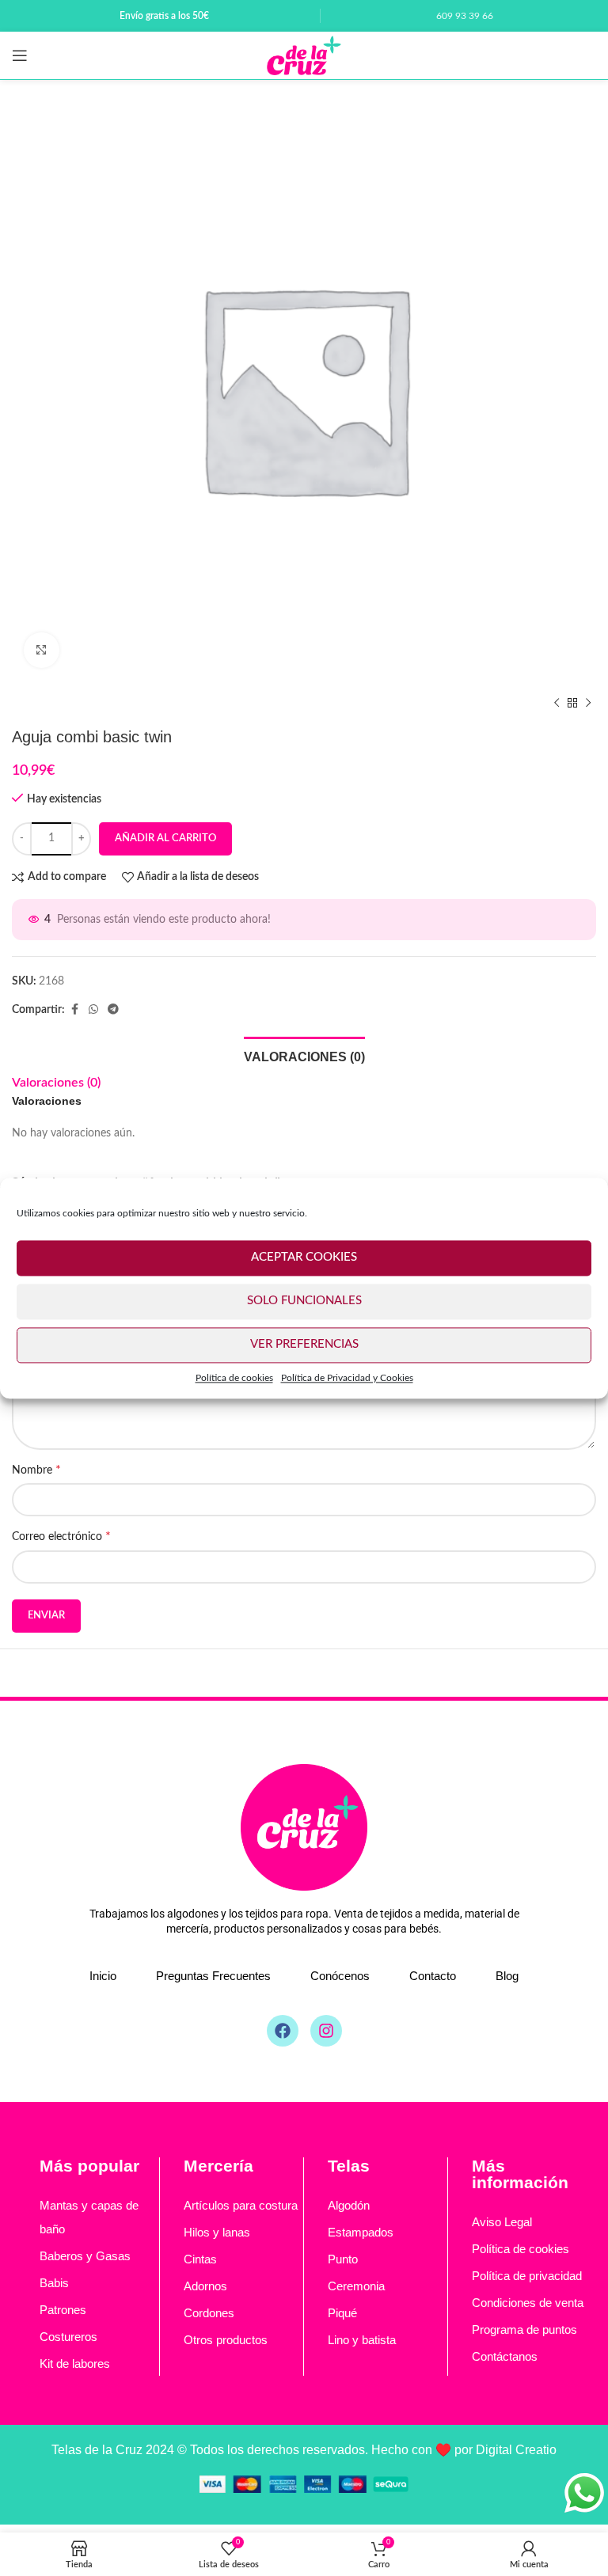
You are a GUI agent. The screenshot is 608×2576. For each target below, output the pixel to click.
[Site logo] (304, 55)
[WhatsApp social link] (93, 1010)
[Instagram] (326, 2031)
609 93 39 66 (465, 16)
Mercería (218, 2166)
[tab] (304, 1055)
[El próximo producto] (588, 704)
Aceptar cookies (304, 1257)
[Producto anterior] (557, 704)
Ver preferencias (304, 1344)
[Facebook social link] (74, 1010)
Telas (349, 2166)
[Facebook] (283, 2031)
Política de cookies (234, 1378)
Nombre (36, 1470)
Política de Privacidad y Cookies (347, 1378)
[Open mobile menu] (20, 55)
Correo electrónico (61, 1536)
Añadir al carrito (165, 838)
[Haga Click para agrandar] (42, 650)
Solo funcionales (304, 1301)
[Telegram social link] (113, 1010)
